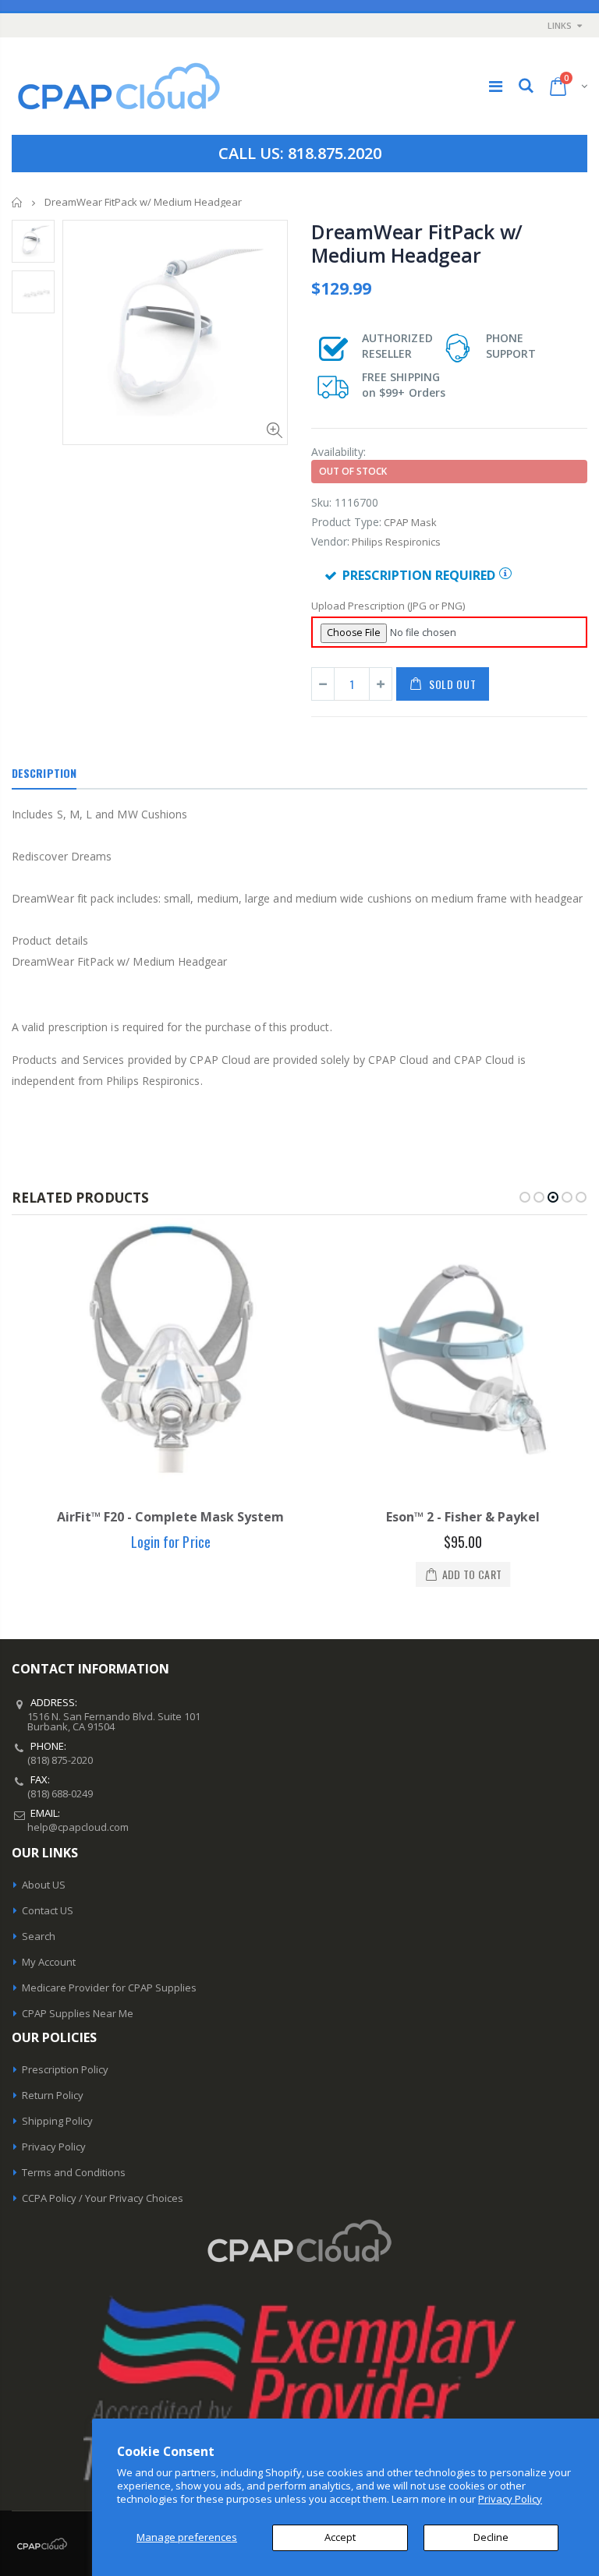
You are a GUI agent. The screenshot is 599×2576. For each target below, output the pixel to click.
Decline (491, 2537)
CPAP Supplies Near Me (78, 2013)
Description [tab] (44, 773)
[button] (525, 1197)
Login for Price (153, 1542)
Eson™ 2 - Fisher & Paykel (446, 1517)
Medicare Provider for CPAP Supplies (109, 1988)
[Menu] (496, 86)
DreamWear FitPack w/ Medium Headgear (417, 243)
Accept (340, 2537)
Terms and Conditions (74, 2172)
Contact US (48, 1910)
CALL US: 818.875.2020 (300, 153)
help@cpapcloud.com (78, 1827)
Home (18, 202)
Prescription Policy (65, 2069)
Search (39, 1936)
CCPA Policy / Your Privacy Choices (103, 2198)
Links (560, 25)
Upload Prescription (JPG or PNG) (388, 606)
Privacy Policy (510, 2499)
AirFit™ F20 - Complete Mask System (153, 1517)
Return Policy (53, 2095)
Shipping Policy (57, 2121)
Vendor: (330, 541)
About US (44, 1885)
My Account (49, 1962)
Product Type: (346, 522)
